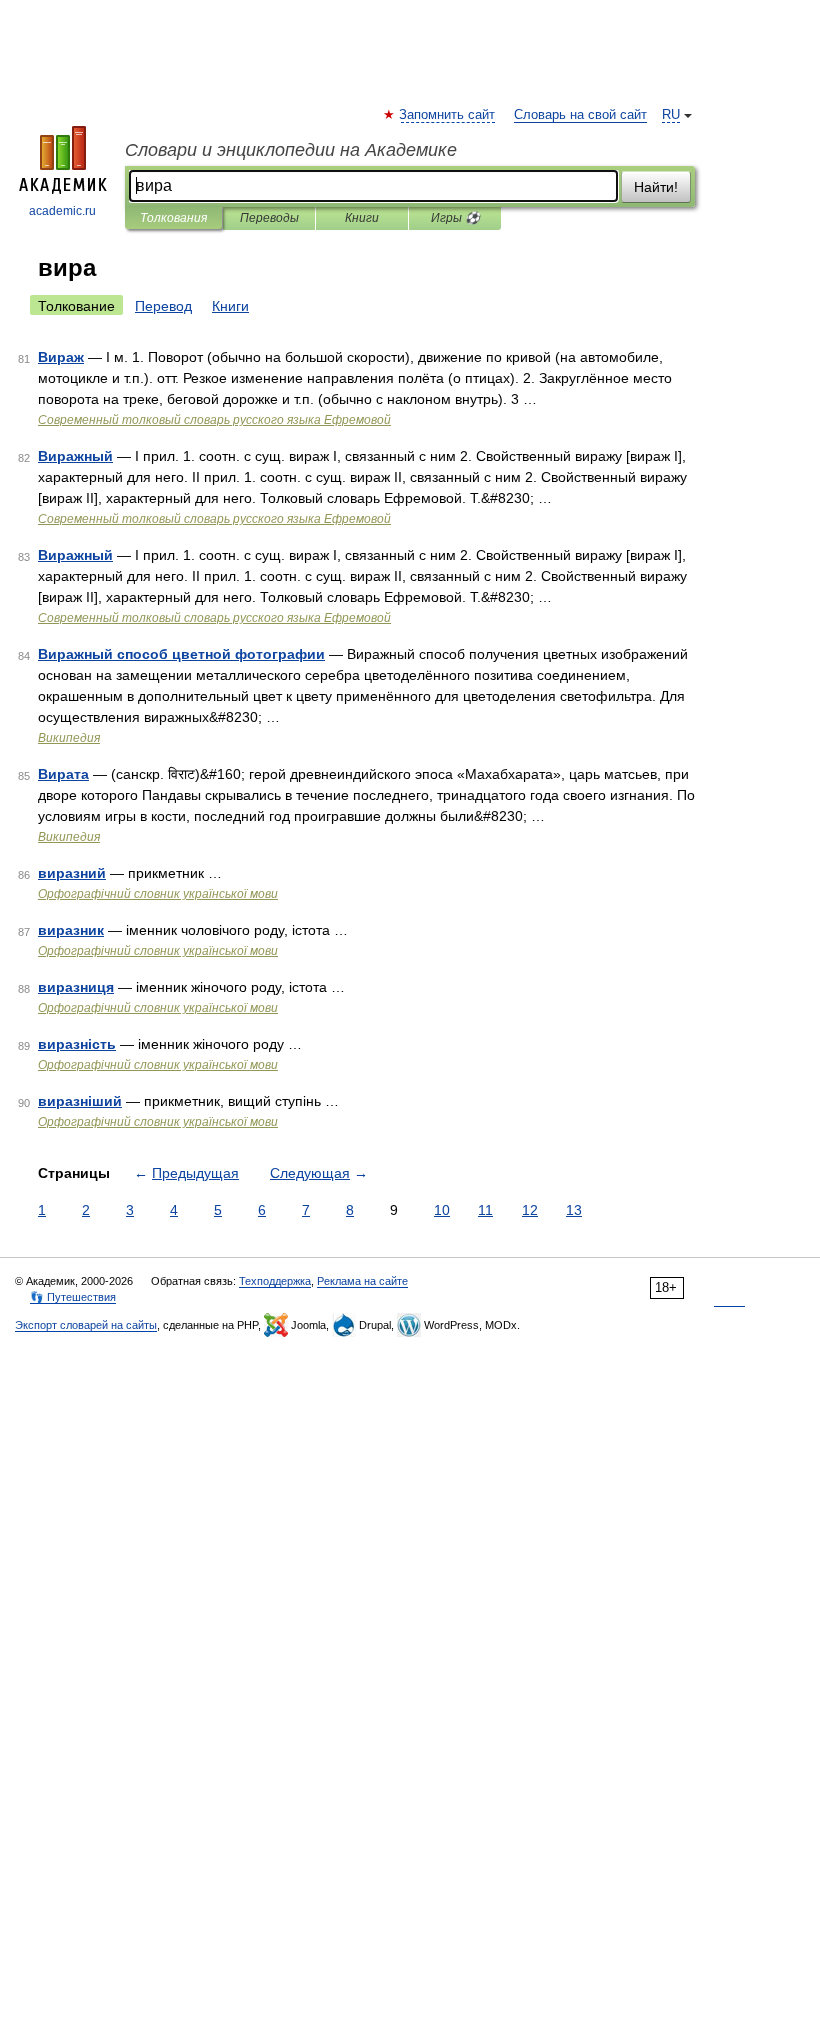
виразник (71, 930)
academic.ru (62, 211)
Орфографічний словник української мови (158, 894)
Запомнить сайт (448, 115)
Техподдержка (275, 1281)
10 (442, 1210)
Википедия (69, 738)
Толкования (173, 218)
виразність (77, 1044)
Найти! (656, 187)
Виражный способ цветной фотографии (181, 654)
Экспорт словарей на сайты (86, 1325)
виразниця (76, 987)
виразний (72, 873)
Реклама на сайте (362, 1281)
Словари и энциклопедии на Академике (291, 150)
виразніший (80, 1101)
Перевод (163, 306)
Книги (362, 218)
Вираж (61, 357)
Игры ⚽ (455, 218)
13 (574, 1210)
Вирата (63, 774)
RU (671, 115)
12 (530, 1210)
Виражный (75, 456)
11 (485, 1210)
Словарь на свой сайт (580, 115)
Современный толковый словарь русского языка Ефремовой (214, 420)
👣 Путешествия (73, 1297)
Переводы (269, 218)
